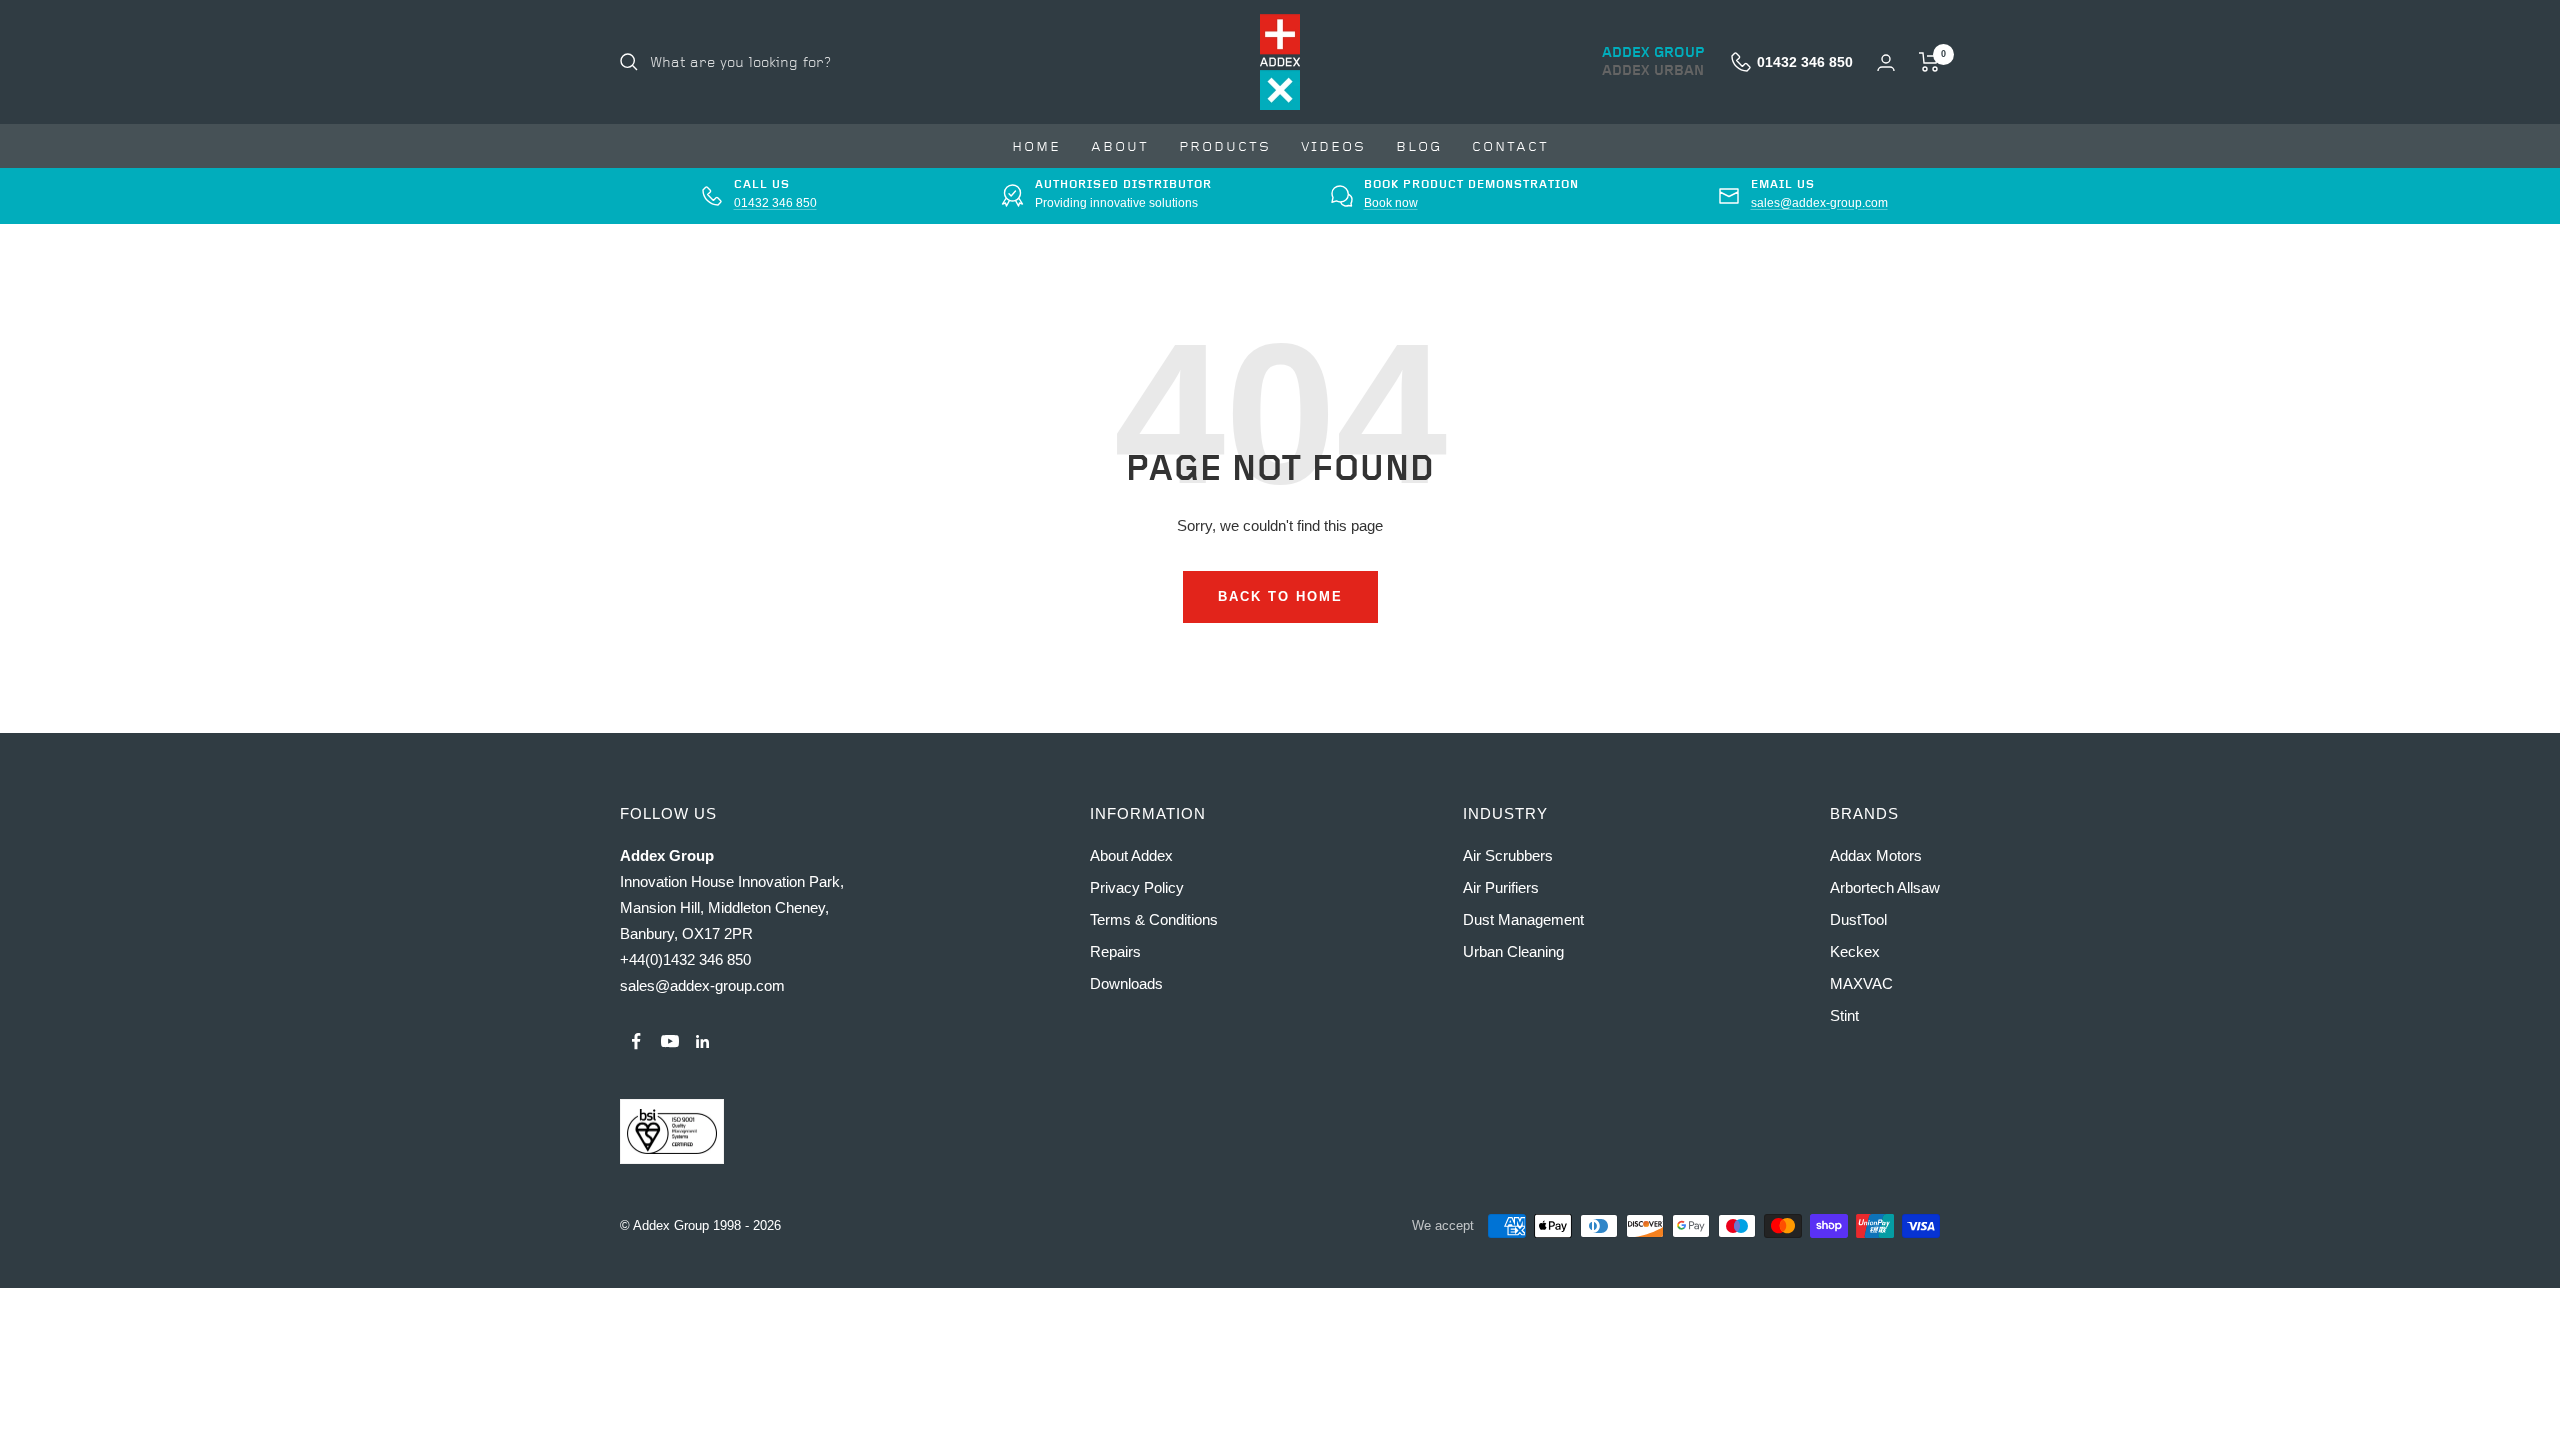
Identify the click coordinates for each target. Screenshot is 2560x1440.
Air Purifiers (1501, 887)
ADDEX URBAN (1653, 71)
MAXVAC (1861, 983)
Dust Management (1523, 919)
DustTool (1858, 919)
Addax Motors (1876, 855)
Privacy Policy (1137, 887)
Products (1225, 146)
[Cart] (1929, 62)
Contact (1510, 146)
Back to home (1280, 596)
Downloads (1126, 983)
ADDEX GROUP (1653, 53)
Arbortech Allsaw (1885, 887)
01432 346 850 (775, 203)
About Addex (1131, 855)
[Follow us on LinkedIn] (702, 1041)
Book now (1391, 203)
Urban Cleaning (1513, 951)
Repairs (1115, 951)
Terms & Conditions (1154, 919)
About (1120, 146)
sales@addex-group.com (1819, 203)
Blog (1419, 146)
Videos (1333, 146)
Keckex (1855, 951)
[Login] (1886, 62)
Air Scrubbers (1508, 855)
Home (1036, 146)
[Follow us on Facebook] (636, 1041)
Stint (1844, 1015)
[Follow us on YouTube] (669, 1041)
